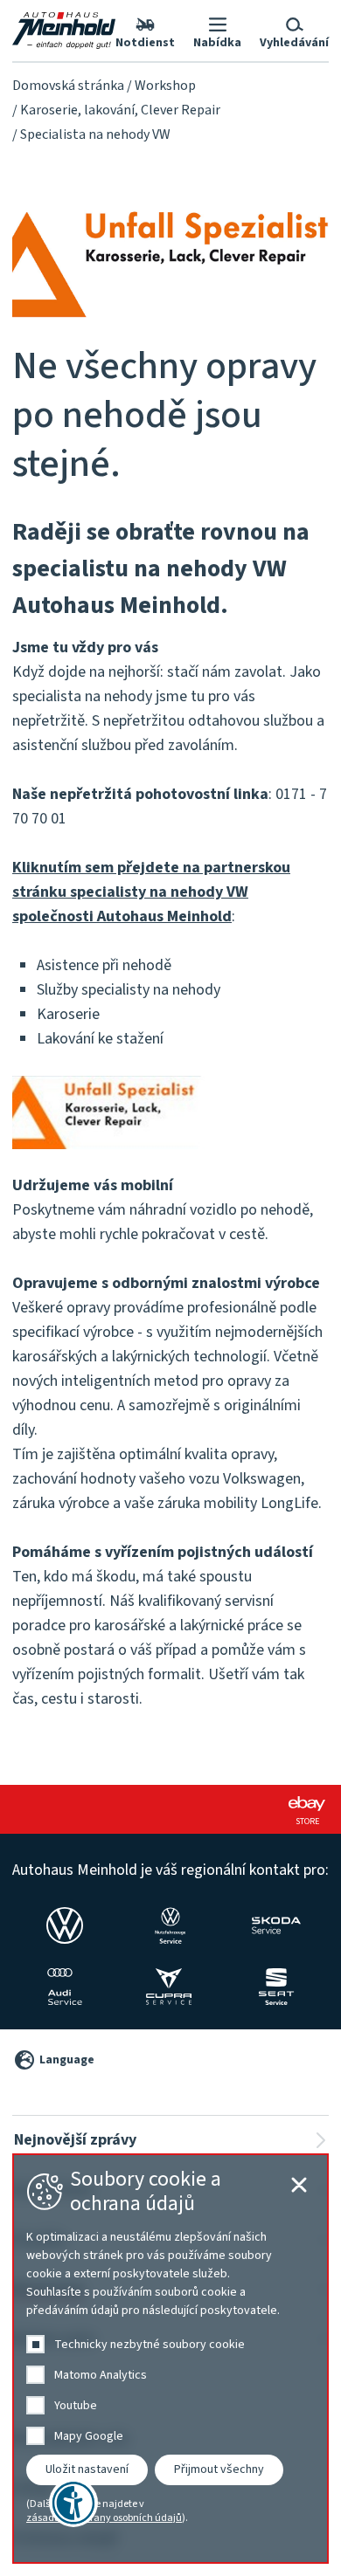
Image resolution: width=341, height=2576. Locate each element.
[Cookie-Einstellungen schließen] (299, 2185)
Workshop (165, 86)
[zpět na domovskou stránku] (64, 31)
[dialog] (170, 2359)
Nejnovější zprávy (75, 2140)
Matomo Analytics (101, 2375)
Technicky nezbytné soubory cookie (150, 2345)
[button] (217, 31)
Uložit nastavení (87, 2469)
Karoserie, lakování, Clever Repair (120, 110)
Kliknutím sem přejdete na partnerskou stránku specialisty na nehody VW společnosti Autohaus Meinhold (151, 892)
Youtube (76, 2406)
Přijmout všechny (219, 2469)
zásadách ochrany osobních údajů (104, 2518)
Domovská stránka (68, 86)
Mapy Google (89, 2436)
